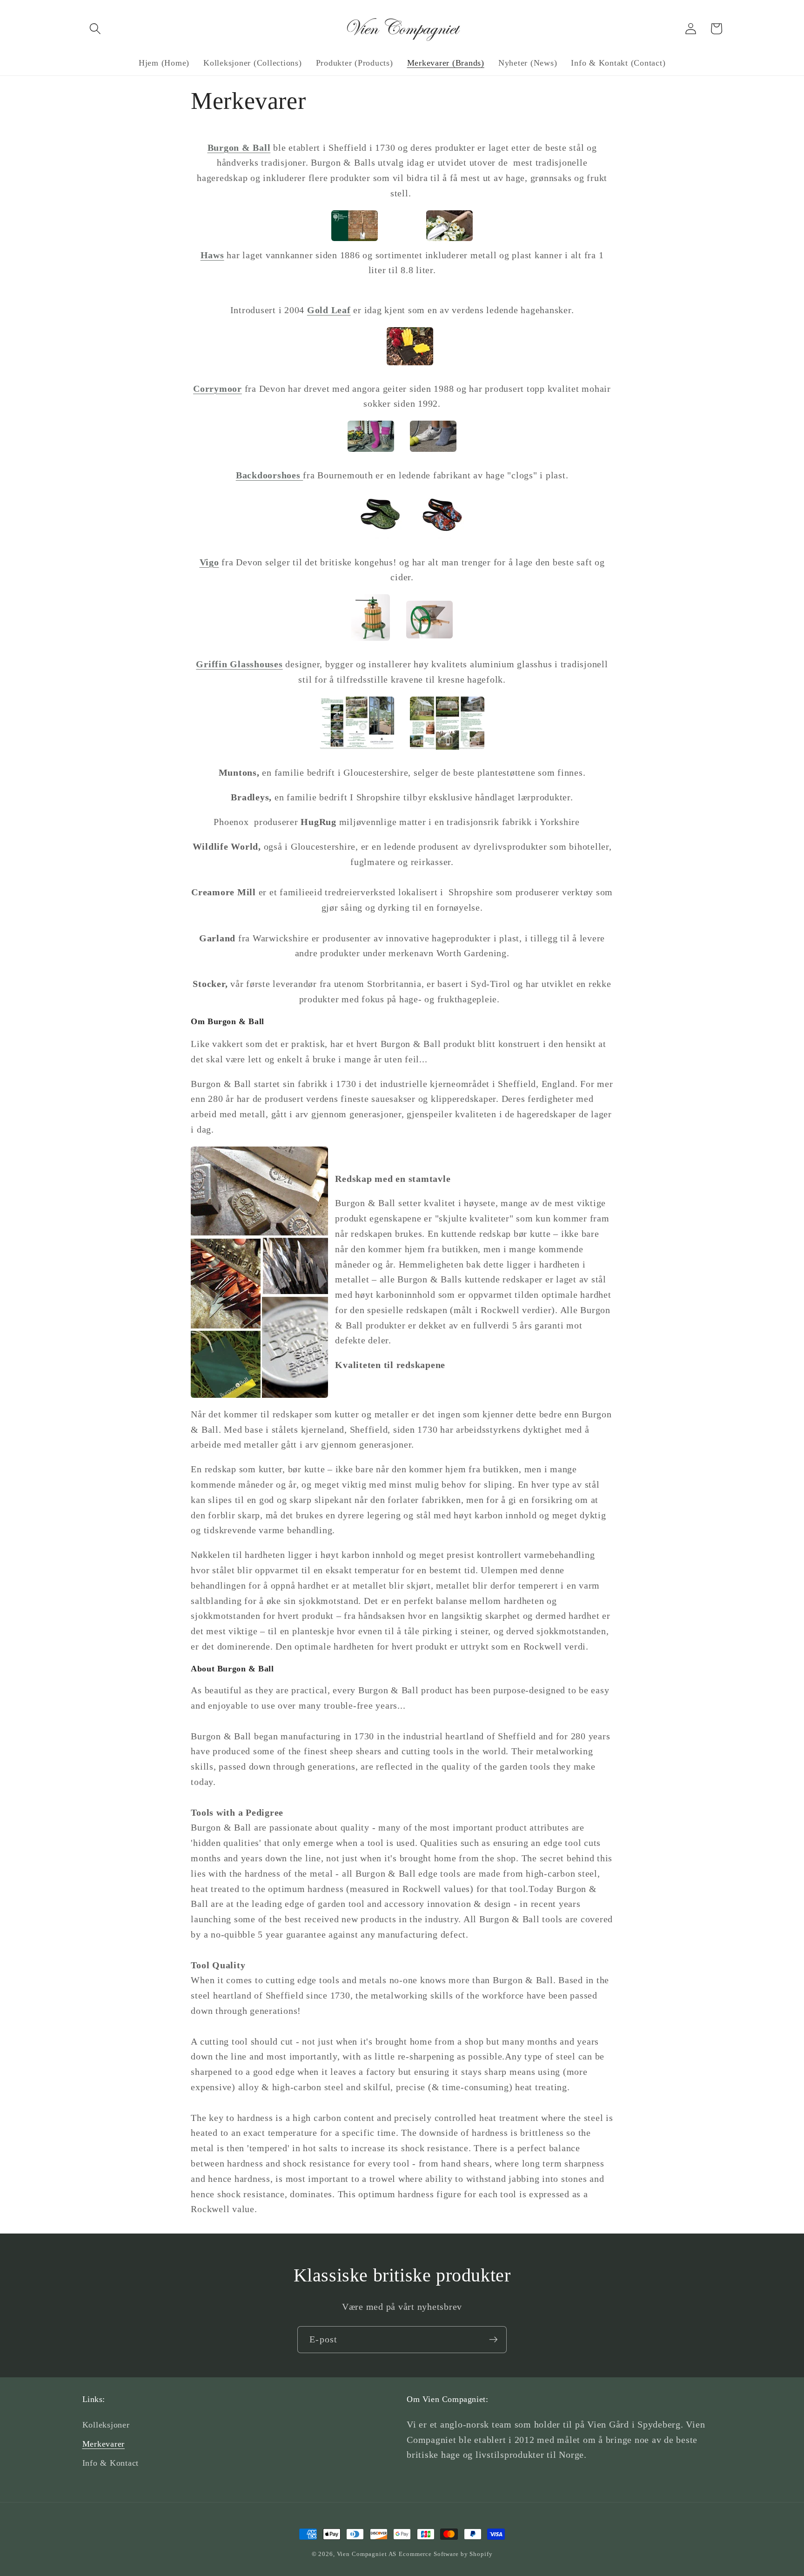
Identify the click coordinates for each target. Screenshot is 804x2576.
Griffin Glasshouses (239, 664)
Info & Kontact (111, 2463)
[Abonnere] (493, 2340)
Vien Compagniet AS (367, 2554)
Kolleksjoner (106, 2425)
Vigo (209, 562)
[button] (95, 29)
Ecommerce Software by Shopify (446, 2554)
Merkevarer (104, 2444)
